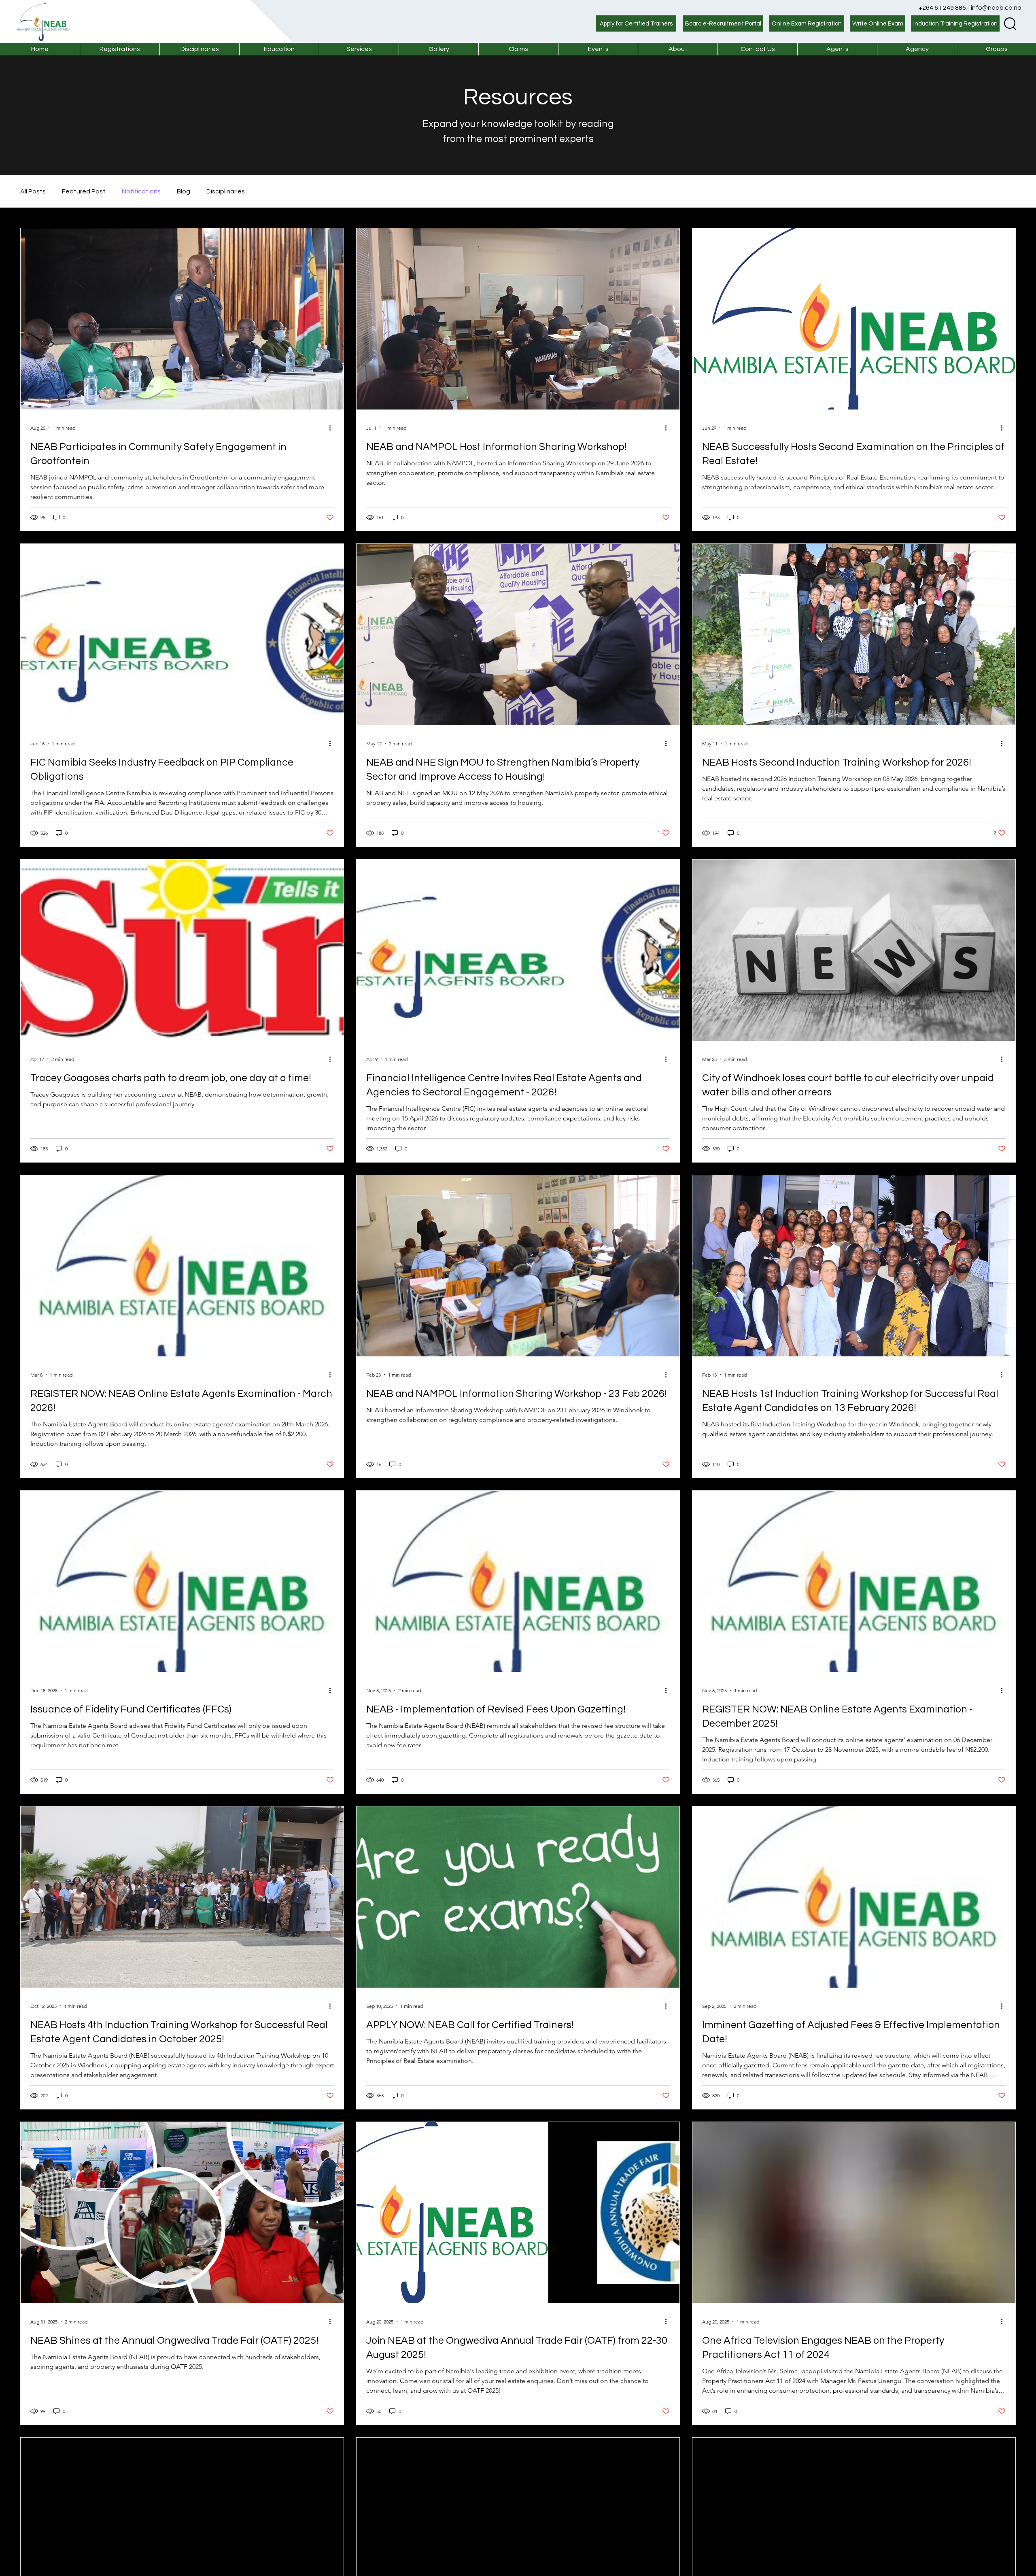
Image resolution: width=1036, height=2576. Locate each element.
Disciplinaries (226, 191)
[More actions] (333, 428)
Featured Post (84, 191)
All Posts (33, 191)
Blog (184, 191)
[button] (359, 49)
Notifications (141, 191)
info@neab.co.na (996, 8)
